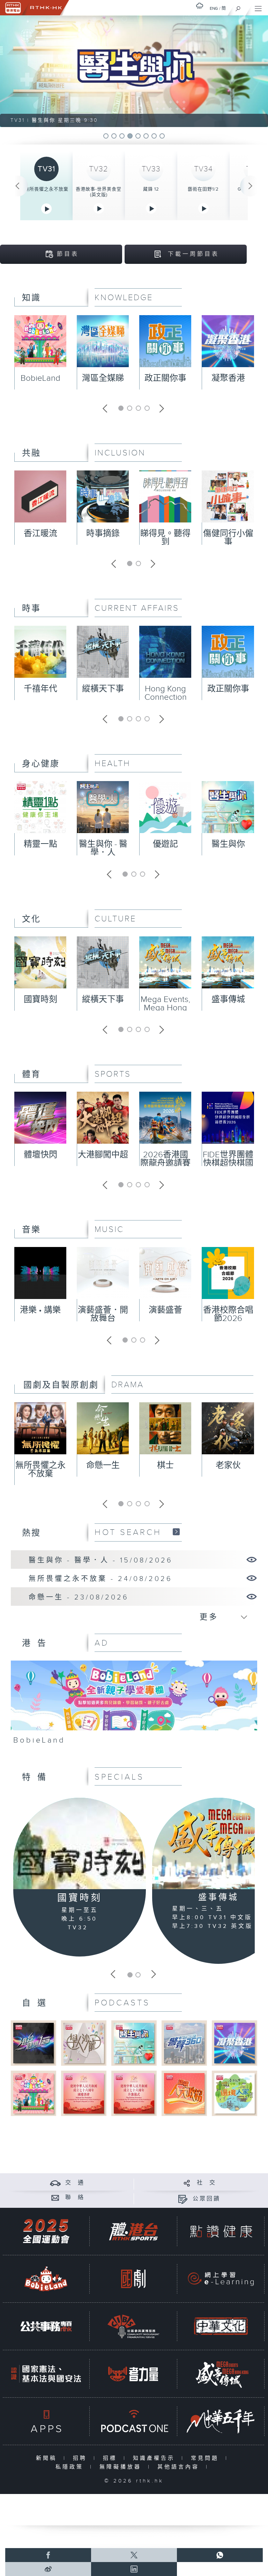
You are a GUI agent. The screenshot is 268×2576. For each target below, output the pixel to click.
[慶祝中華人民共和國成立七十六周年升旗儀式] (134, 2093)
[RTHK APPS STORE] (46, 2421)
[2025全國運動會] (46, 2231)
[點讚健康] (221, 2231)
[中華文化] (221, 2326)
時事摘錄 (103, 534)
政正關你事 (165, 378)
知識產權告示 (155, 2458)
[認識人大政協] (184, 2093)
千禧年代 (40, 689)
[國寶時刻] (80, 1844)
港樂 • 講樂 (40, 1310)
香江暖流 (40, 534)
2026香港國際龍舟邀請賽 (165, 1159)
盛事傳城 (228, 1000)
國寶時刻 (40, 1000)
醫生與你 (228, 844)
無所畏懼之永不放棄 (46, 189)
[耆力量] (133, 2374)
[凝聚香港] (234, 2043)
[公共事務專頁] (46, 2326)
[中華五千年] (221, 2421)
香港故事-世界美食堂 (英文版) (99, 192)
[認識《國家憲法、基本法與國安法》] (46, 2374)
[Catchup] (176, 1532)
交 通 (75, 2183)
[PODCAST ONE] (133, 2421)
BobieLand (40, 378)
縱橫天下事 (103, 689)
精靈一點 (40, 844)
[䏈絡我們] (55, 2198)
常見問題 (206, 2458)
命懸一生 (103, 1465)
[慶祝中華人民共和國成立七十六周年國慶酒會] (84, 2093)
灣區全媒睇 (103, 378)
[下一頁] (251, 186)
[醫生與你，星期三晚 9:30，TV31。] (134, 71)
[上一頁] (17, 186)
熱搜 (31, 1533)
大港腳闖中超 (103, 1155)
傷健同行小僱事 (228, 538)
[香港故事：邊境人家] (234, 2093)
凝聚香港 (228, 378)
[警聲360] (184, 2043)
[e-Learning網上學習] (221, 2279)
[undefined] (200, 6)
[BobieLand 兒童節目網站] (46, 2279)
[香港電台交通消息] (55, 2183)
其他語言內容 (180, 2467)
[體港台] (133, 2231)
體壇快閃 (40, 1155)
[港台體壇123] (33, 2043)
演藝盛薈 (165, 1310)
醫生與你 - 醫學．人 (103, 848)
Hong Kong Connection (166, 693)
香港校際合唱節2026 (228, 1314)
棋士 (165, 1465)
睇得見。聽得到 (165, 538)
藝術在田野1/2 (203, 189)
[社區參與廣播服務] (133, 2326)
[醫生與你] (134, 2043)
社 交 (207, 2183)
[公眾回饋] (183, 2199)
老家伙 (228, 1465)
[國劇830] (133, 2279)
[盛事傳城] (221, 2374)
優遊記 (165, 844)
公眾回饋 (207, 2199)
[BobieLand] (134, 1705)
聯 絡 (75, 2198)
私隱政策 (71, 2467)
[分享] (187, 2183)
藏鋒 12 (151, 189)
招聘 (81, 2458)
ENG (214, 8)
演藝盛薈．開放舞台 (103, 1314)
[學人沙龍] (84, 2043)
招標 (111, 2458)
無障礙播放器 (122, 2467)
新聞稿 (48, 2458)
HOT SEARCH (128, 1532)
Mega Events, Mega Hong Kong (165, 1008)
